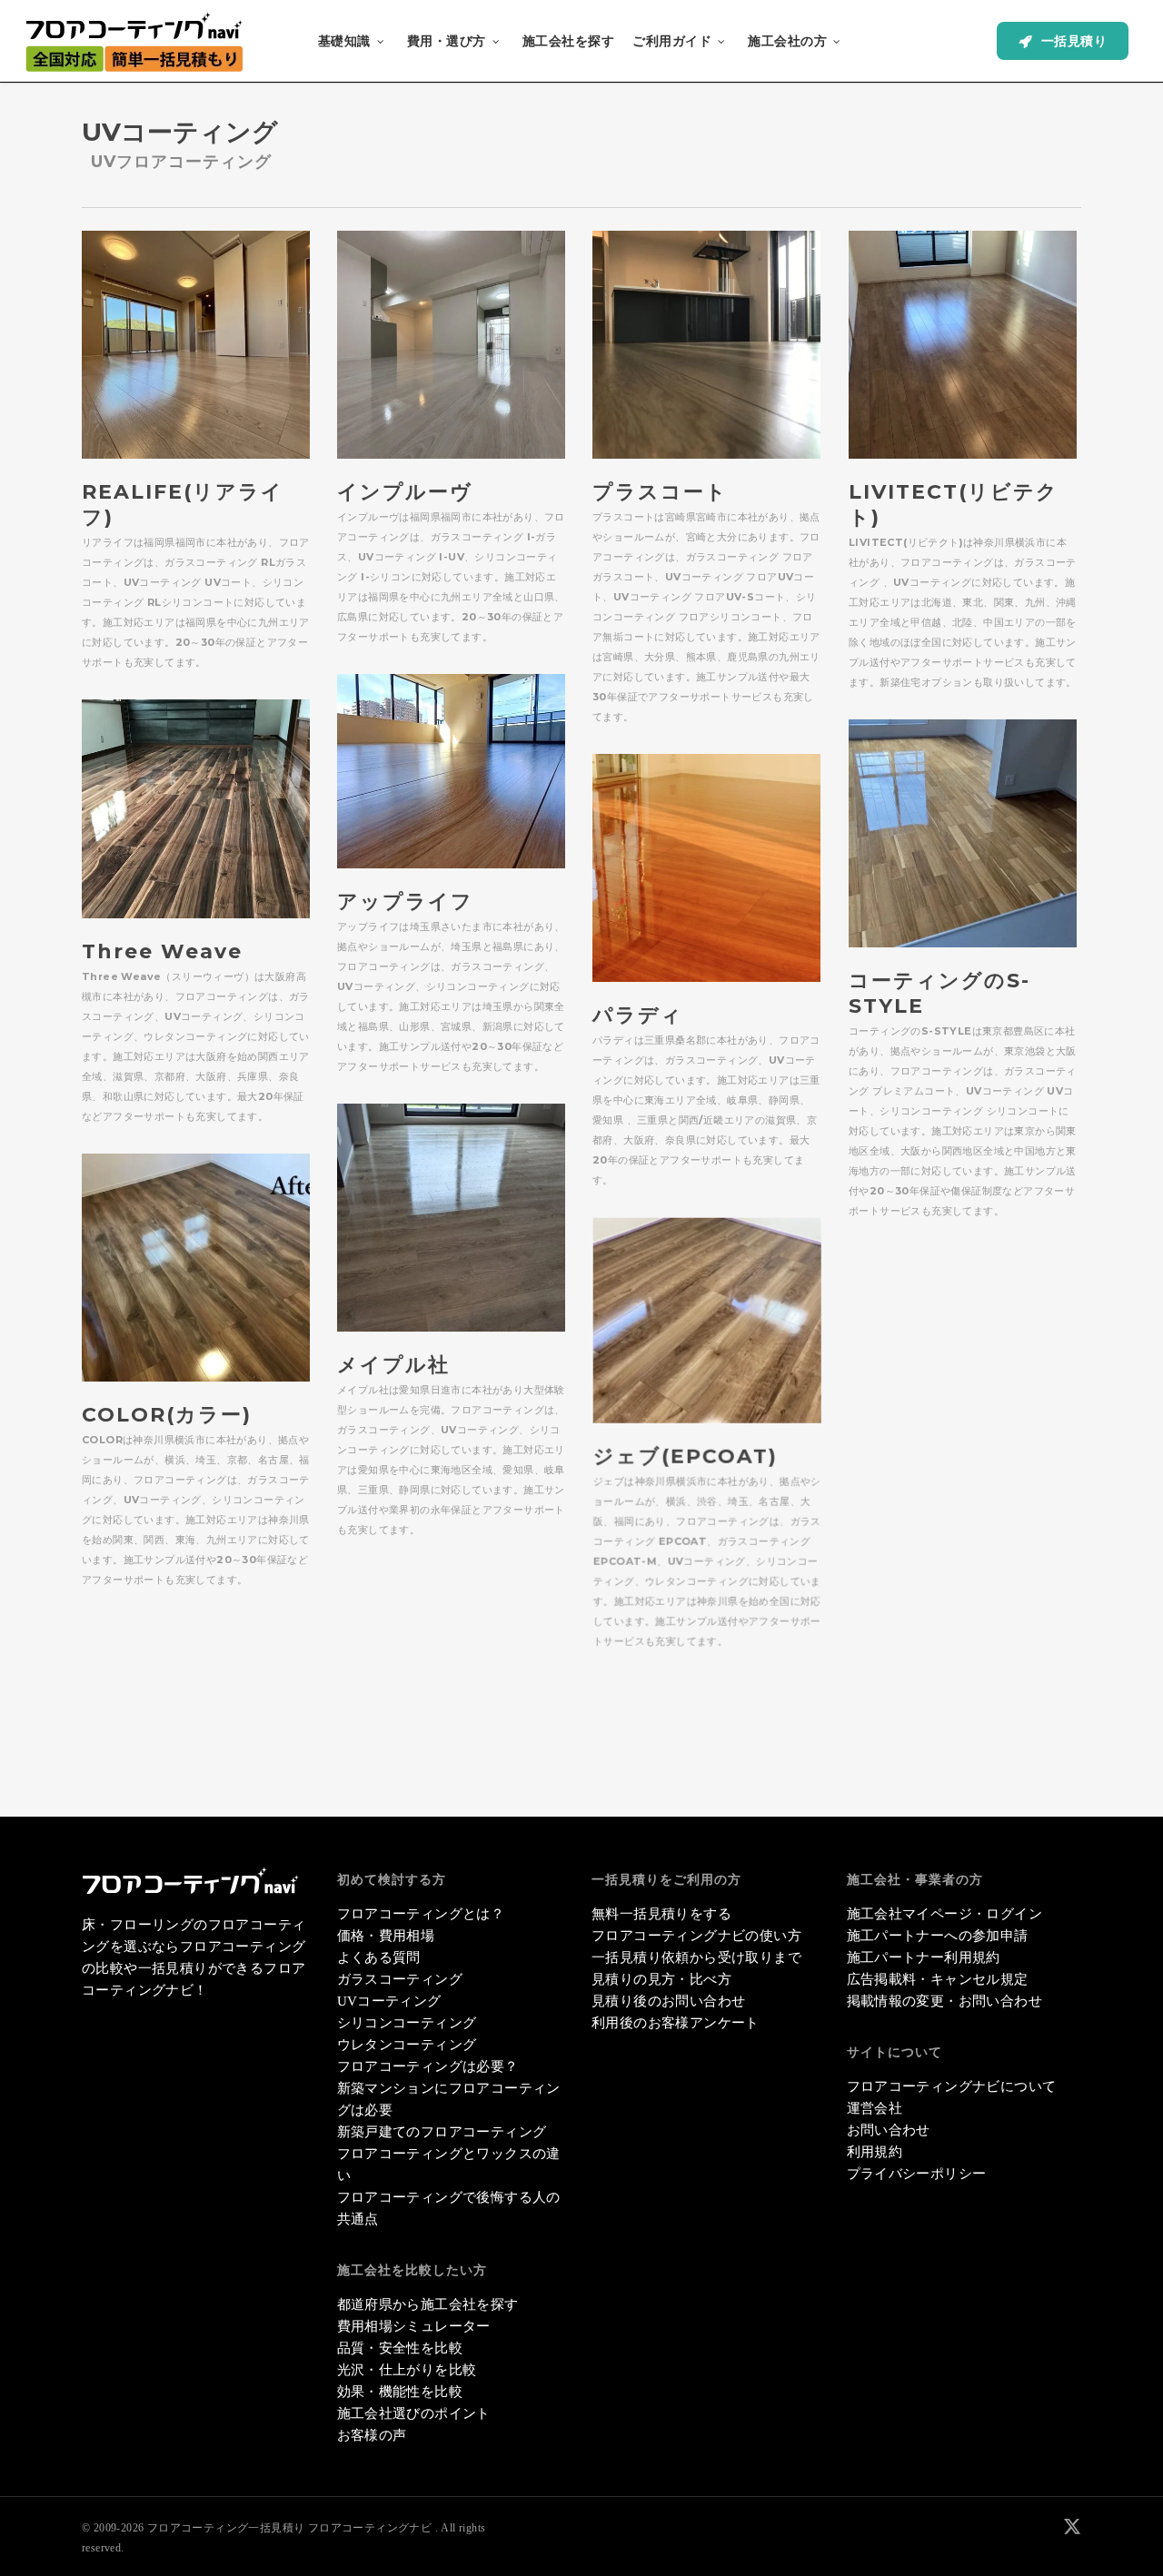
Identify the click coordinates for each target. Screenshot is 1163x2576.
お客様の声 (372, 2435)
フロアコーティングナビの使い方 (696, 1936)
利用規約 (875, 2152)
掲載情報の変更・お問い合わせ (945, 2001)
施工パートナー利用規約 (924, 1957)
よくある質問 (379, 1957)
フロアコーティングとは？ (421, 1914)
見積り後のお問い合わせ (668, 2001)
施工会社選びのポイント (414, 2413)
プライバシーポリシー (917, 2174)
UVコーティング (389, 2001)
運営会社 (875, 2108)
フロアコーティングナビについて (952, 2086)
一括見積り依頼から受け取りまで (696, 1957)
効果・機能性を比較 (400, 2392)
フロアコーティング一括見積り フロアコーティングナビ (289, 2528)
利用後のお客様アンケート (676, 2023)
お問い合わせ (889, 2130)
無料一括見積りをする (661, 1914)
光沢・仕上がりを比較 (407, 2370)
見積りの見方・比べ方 (661, 1979)
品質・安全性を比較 (400, 2348)
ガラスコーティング (400, 1979)
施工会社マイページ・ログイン (945, 1914)
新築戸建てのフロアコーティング (442, 2132)
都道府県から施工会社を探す (428, 2304)
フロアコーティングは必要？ (428, 2066)
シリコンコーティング (407, 2023)
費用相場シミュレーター (414, 2326)
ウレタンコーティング (407, 2045)
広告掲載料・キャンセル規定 (938, 1979)
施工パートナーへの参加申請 (938, 1936)
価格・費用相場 (386, 1936)
